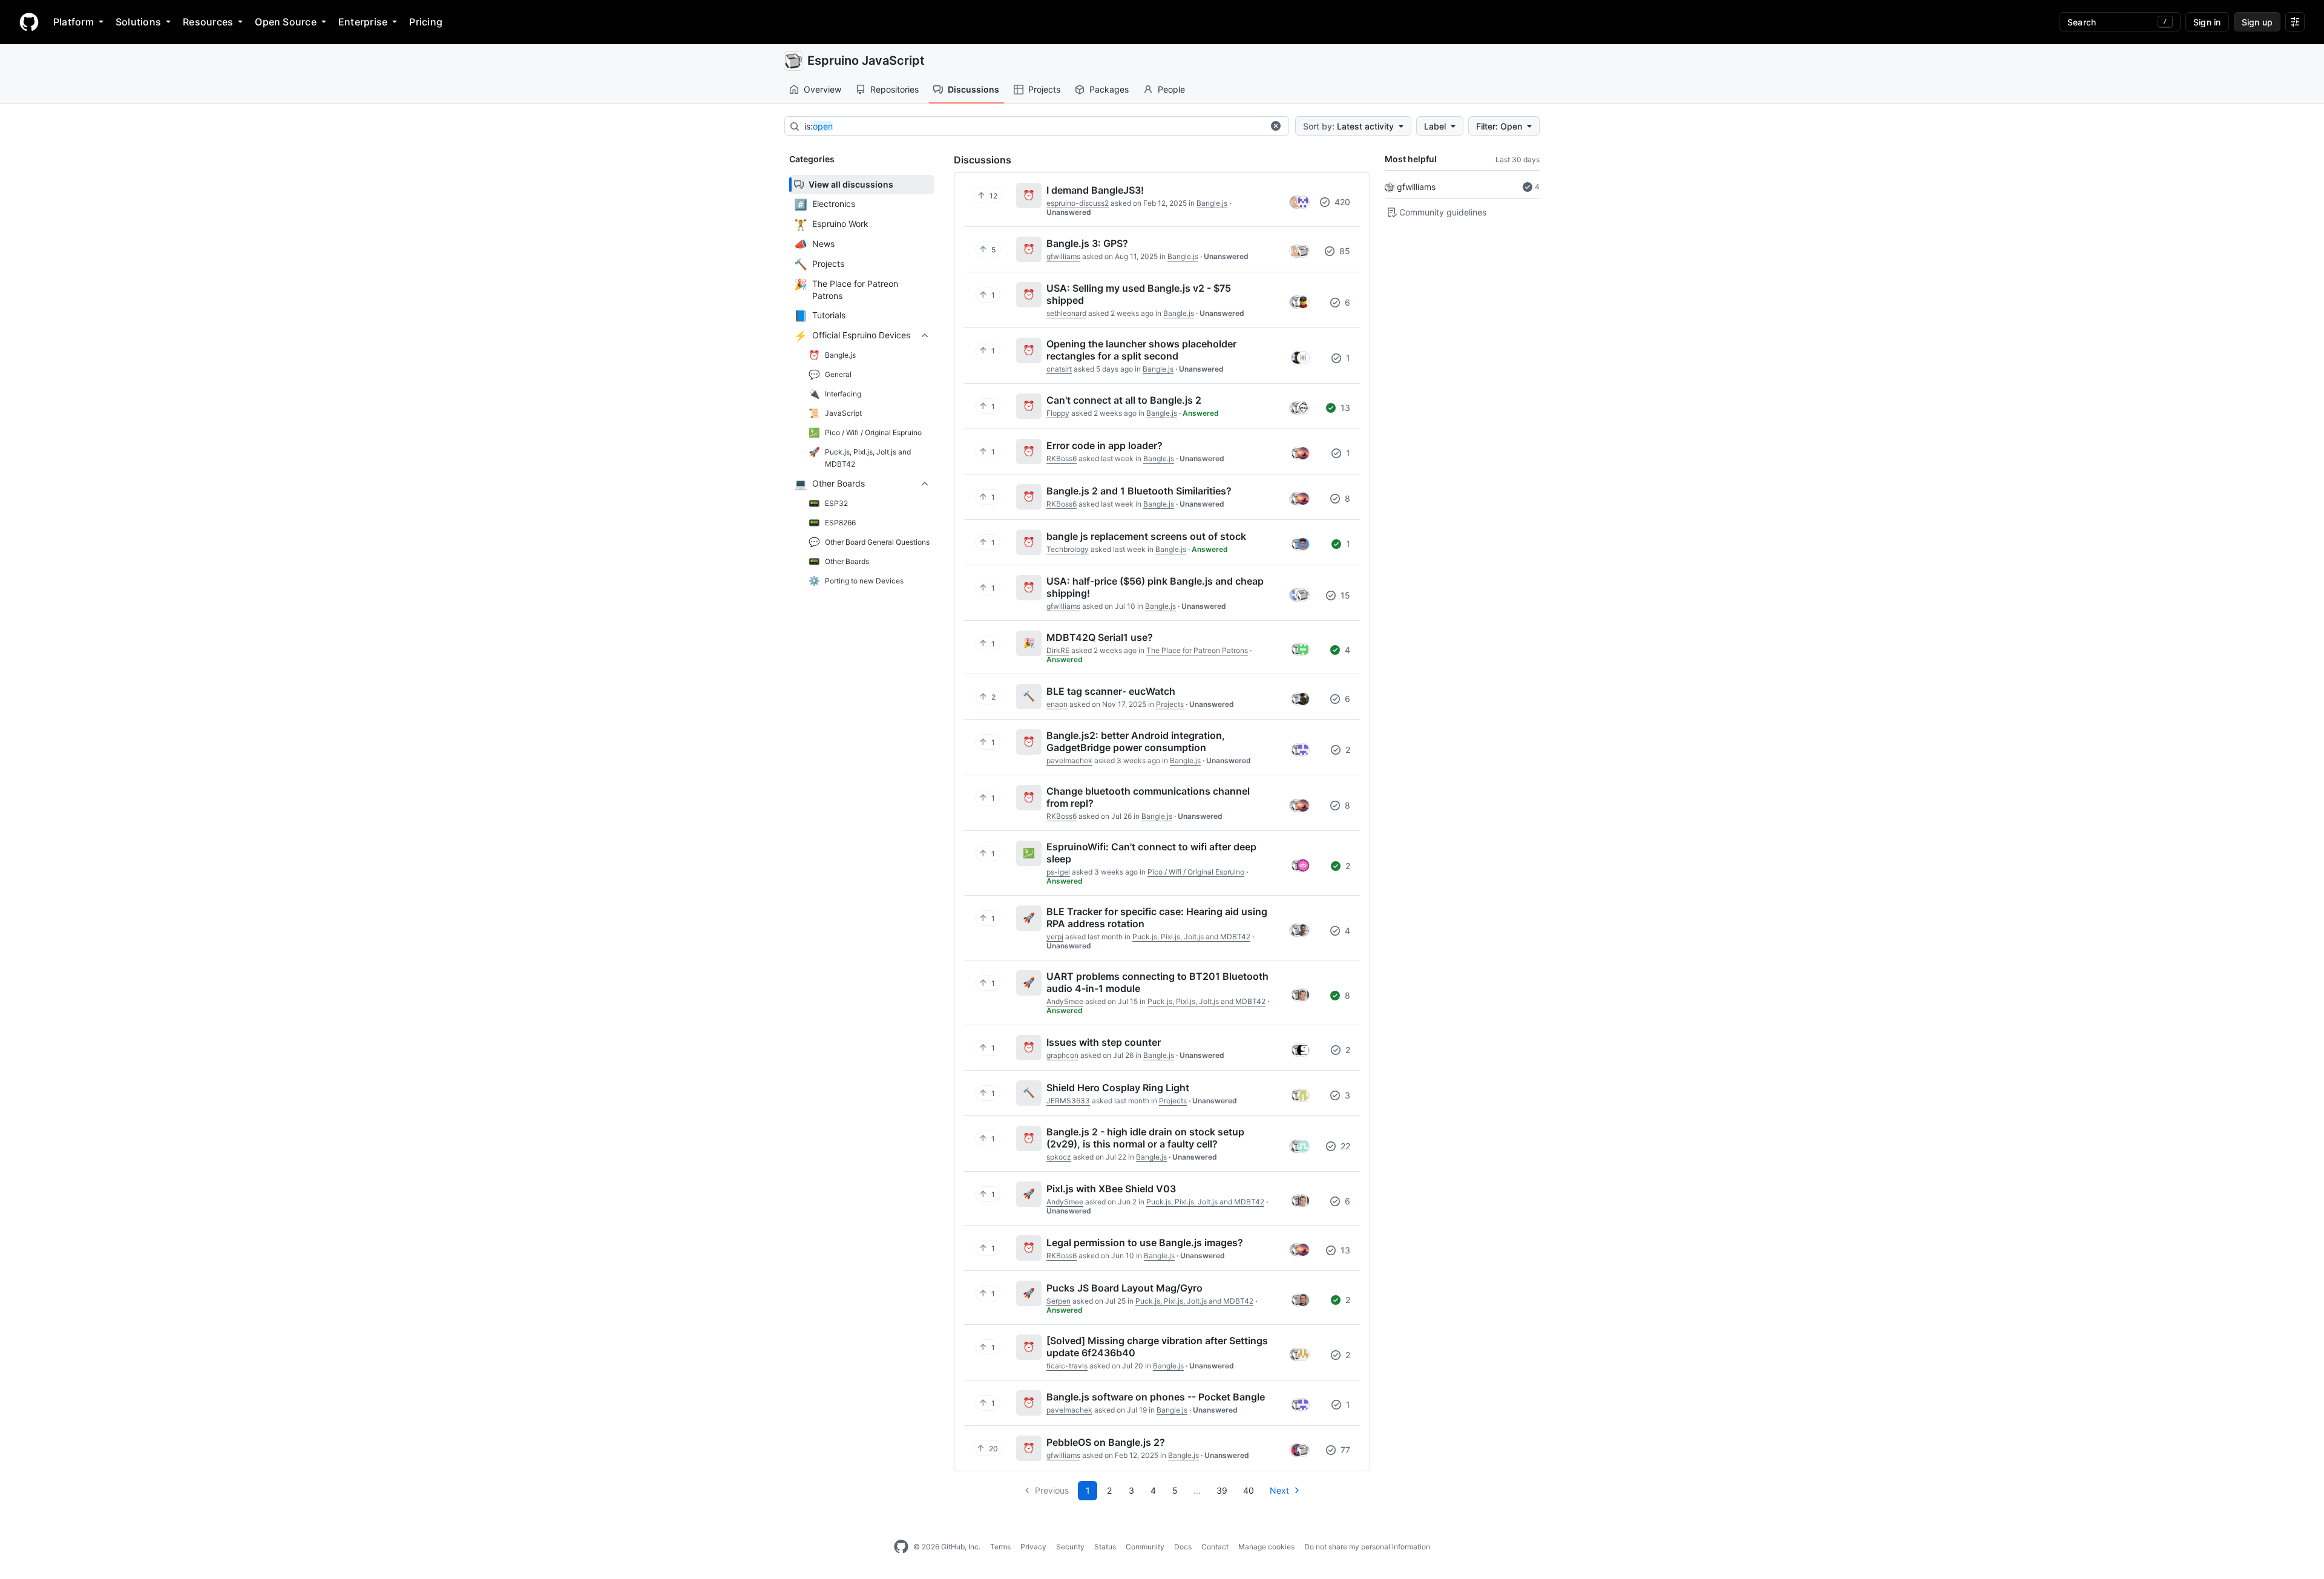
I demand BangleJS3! (1095, 190)
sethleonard (1066, 313)
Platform (74, 22)
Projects (1044, 89)
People (1171, 89)
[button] (1276, 126)
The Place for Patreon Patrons (1197, 650)
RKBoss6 (1062, 458)
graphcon (1062, 1055)
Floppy (1058, 413)
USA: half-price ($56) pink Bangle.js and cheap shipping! (1155, 587)
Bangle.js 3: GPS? (1087, 243)
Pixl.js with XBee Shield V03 (1111, 1189)
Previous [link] (1052, 1490)
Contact (1215, 1547)
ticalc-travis (1067, 1366)
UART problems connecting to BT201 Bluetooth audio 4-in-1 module (1157, 982)
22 (1344, 1146)
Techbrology (1068, 549)
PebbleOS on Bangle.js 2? (1106, 1442)
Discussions (973, 89)
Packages (1109, 89)
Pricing (426, 22)
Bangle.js (1212, 203)
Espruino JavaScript (866, 61)
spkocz (1059, 1157)
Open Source (286, 22)
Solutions (138, 22)
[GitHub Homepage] (901, 1547)
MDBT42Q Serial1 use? (1100, 637)
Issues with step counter (1104, 1042)
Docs (1183, 1547)
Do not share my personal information (1367, 1547)
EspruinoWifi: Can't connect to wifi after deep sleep (1151, 853)
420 (1341, 202)
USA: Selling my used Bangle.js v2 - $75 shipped (1139, 294)
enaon (1057, 704)
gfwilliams (1416, 187)
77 (1344, 1450)
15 (1344, 595)
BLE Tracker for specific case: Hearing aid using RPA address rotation (1157, 918)
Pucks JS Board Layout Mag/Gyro (1124, 1288)
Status (1105, 1547)
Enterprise (363, 22)
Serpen (1059, 1301)
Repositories (894, 89)
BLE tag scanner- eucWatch (1111, 691)
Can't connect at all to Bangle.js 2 (1124, 400)
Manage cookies (1266, 1547)
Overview (822, 89)
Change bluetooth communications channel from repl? (1148, 797)
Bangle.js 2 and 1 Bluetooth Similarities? (1139, 491)
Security (1070, 1547)
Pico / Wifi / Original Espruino (1196, 872)
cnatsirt (1059, 369)
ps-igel (1058, 872)
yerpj (1055, 937)
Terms (1000, 1547)
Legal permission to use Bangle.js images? (1145, 1243)
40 (1249, 1490)
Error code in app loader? (1105, 445)
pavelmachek (1069, 760)
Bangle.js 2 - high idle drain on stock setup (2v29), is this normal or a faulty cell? (1145, 1138)
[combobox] (1034, 126)
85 (1344, 251)
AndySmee (1065, 1001)
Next (1279, 1490)
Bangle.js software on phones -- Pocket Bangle (1156, 1397)
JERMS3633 (1068, 1101)
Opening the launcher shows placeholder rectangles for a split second (1141, 350)
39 (1222, 1490)
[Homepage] (29, 22)
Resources (208, 22)
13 (1344, 408)
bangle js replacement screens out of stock (1146, 536)
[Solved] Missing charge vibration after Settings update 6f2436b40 (1157, 1347)
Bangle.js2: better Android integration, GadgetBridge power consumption (1136, 741)
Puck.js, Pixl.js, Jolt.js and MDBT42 (1191, 937)
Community (1145, 1547)
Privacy (1033, 1547)
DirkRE (1058, 650)
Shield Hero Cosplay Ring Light (1118, 1088)
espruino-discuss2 (1078, 203)
